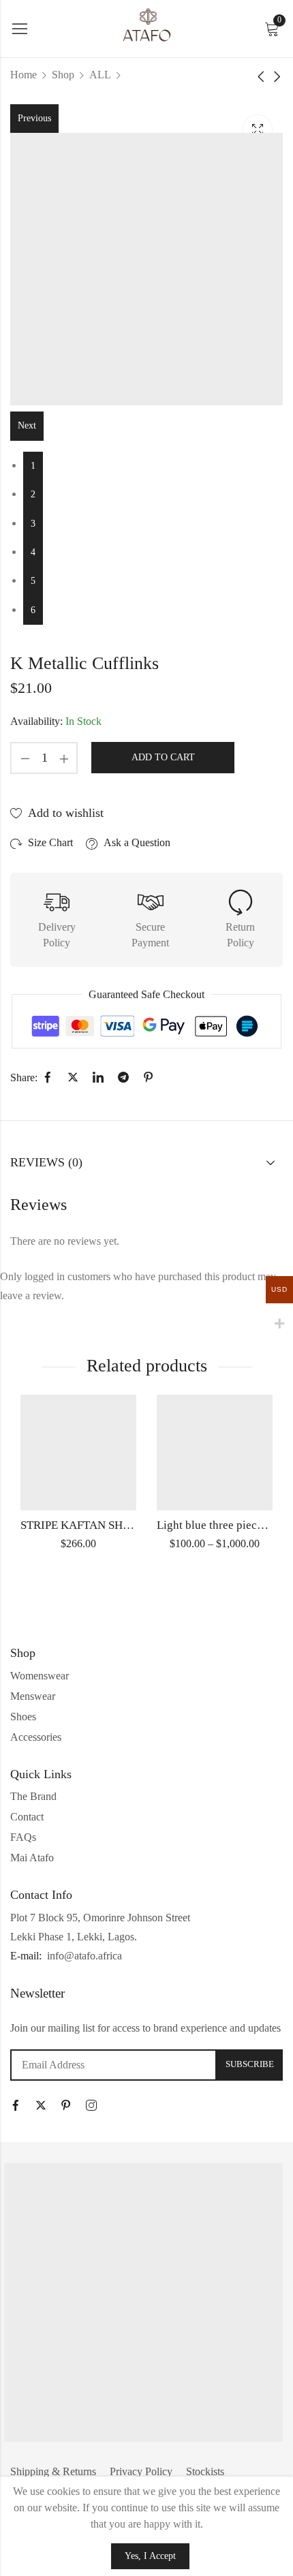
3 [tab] (33, 524)
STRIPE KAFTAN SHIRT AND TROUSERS (124, 1525)
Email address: (113, 2065)
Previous (34, 118)
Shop (63, 75)
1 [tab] (33, 466)
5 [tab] (33, 581)
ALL (100, 75)
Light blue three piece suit (220, 1525)
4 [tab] (33, 552)
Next (27, 425)
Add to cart (163, 757)
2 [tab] (33, 494)
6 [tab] (33, 610)
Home (24, 75)
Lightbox (258, 129)
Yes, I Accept (150, 2556)
